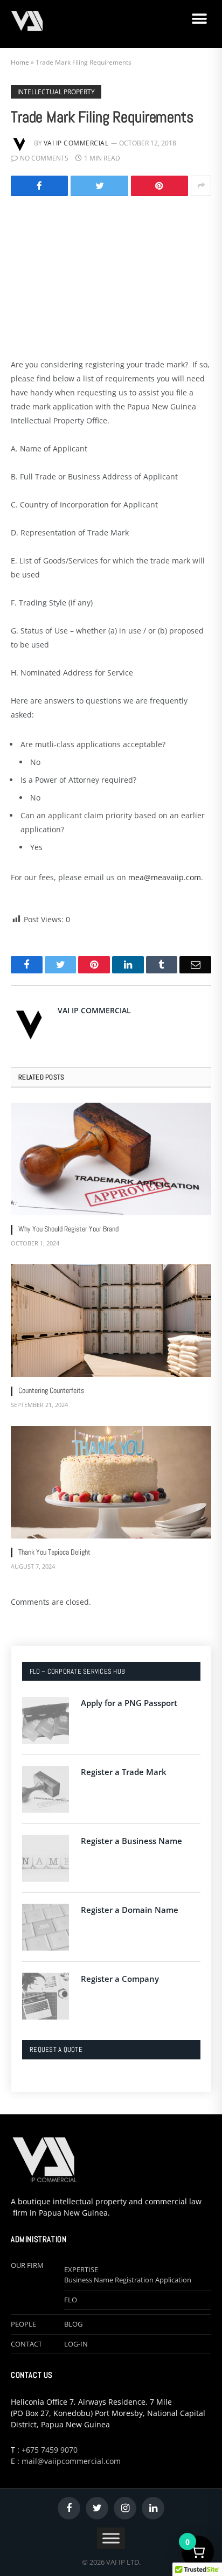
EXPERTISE (81, 2269)
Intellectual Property (56, 92)
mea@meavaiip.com (165, 877)
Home (20, 62)
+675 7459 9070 (50, 2450)
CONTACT (26, 2344)
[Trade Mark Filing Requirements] (111, 275)
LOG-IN (76, 2344)
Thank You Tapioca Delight (54, 1552)
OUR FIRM (27, 2265)
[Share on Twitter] (99, 186)
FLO (71, 2300)
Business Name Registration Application (128, 2280)
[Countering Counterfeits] (111, 1321)
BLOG (73, 2324)
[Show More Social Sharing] (201, 186)
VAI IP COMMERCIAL (76, 143)
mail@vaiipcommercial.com (71, 2461)
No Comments (44, 158)
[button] (199, 19)
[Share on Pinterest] (159, 186)
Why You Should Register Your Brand (68, 1229)
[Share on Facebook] (39, 186)
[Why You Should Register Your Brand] (111, 1159)
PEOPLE (23, 2324)
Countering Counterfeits (51, 1390)
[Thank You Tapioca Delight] (111, 1482)
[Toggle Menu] (111, 2538)
